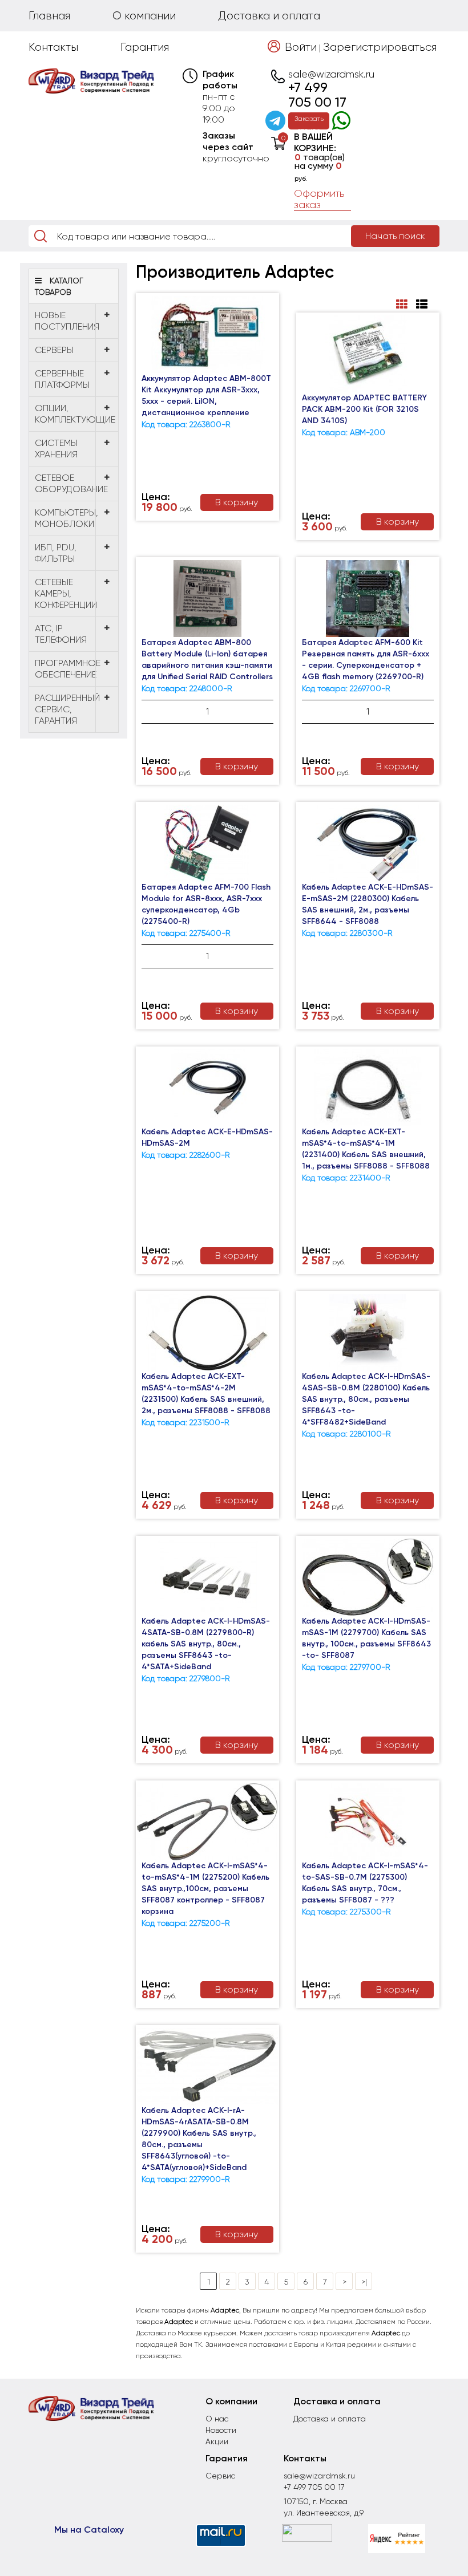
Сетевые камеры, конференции (66, 593)
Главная (49, 16)
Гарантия (145, 47)
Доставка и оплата (269, 16)
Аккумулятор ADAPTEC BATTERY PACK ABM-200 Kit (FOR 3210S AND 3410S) (364, 409)
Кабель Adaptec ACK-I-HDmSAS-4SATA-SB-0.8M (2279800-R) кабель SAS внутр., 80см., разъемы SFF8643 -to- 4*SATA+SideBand (206, 1644)
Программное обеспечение (68, 669)
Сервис (220, 2476)
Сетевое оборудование (71, 483)
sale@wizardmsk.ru (331, 74)
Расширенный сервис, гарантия (67, 709)
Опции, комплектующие (75, 414)
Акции (217, 2441)
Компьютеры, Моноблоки (66, 518)
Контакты (53, 47)
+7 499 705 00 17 (317, 95)
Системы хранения (56, 449)
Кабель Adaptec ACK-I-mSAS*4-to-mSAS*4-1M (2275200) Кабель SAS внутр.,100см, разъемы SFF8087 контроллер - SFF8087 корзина (205, 1889)
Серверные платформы (62, 379)
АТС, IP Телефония (61, 634)
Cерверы (54, 350)
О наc (217, 2419)
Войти (301, 47)
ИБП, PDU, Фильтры (56, 553)
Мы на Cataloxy (89, 2530)
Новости (221, 2430)
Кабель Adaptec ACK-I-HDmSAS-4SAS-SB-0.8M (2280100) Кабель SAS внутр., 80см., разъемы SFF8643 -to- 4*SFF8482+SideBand (366, 1399)
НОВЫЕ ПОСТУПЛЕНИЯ (67, 321)
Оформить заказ (319, 199)
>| (364, 2282)
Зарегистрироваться (380, 47)
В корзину (237, 502)
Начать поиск (395, 236)
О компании (144, 16)
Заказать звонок (309, 122)
